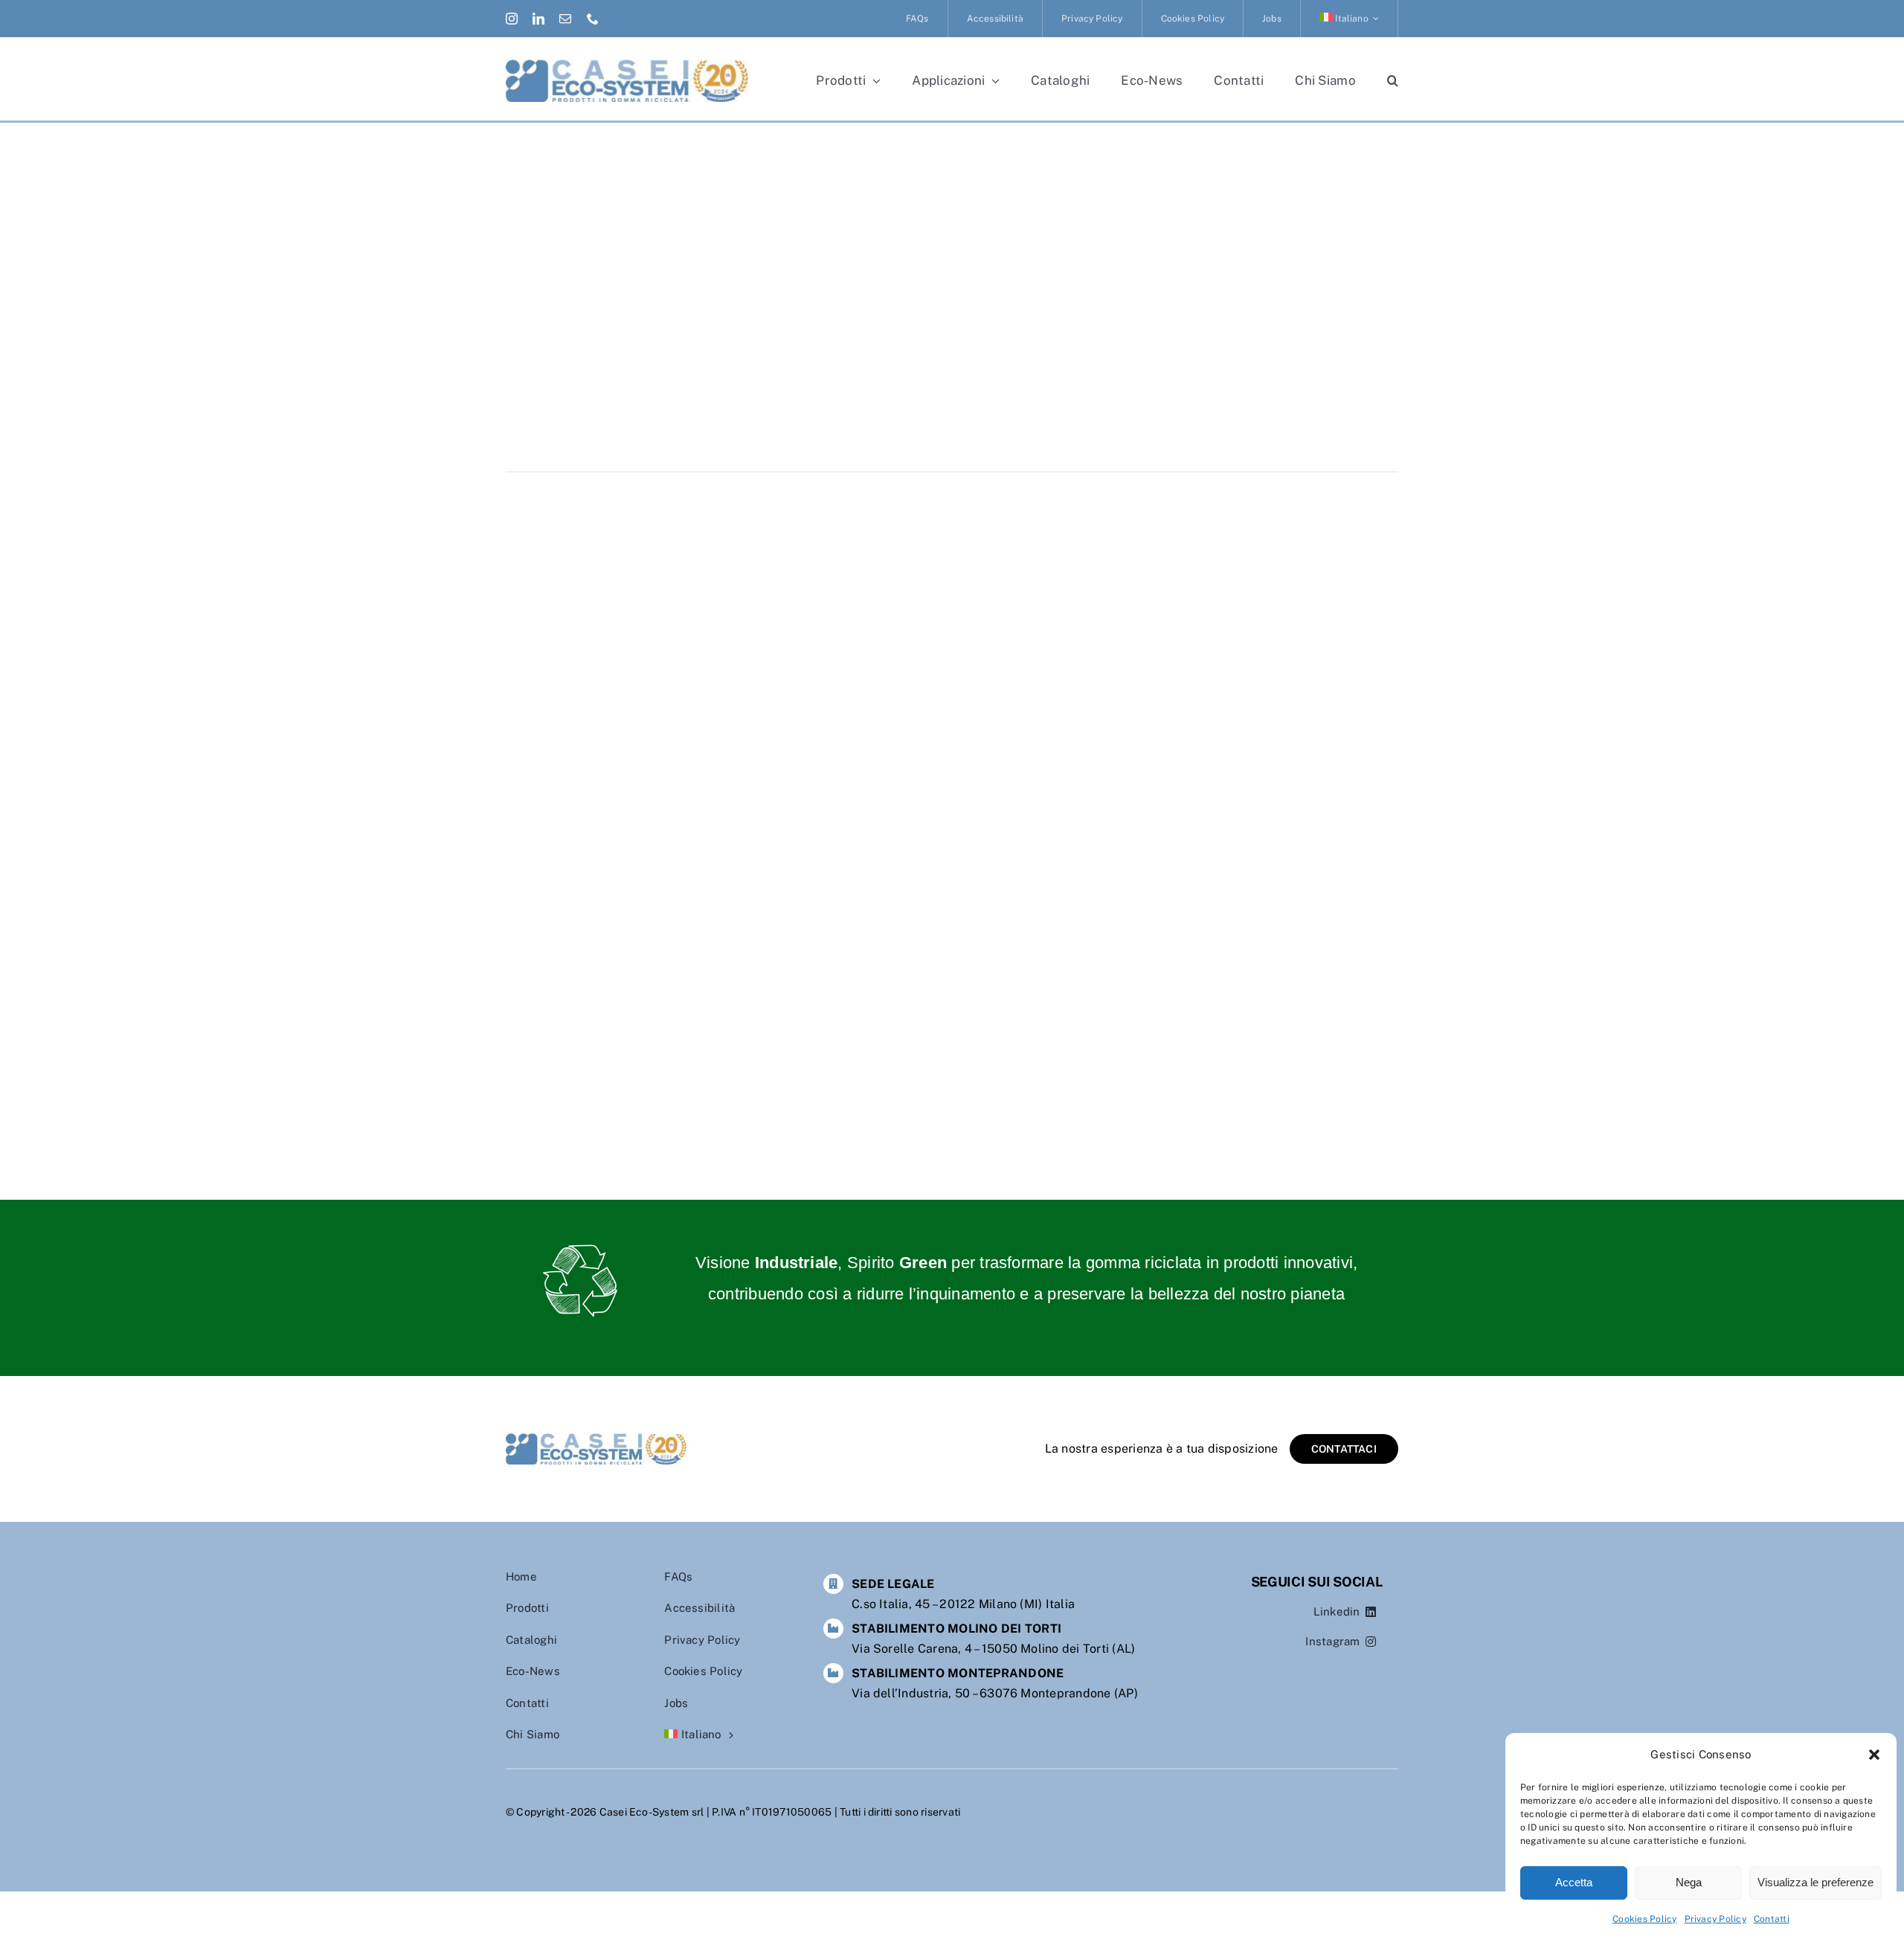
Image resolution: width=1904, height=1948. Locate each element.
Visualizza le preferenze (1815, 1882)
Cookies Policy (1644, 1919)
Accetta (1574, 1882)
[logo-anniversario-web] (627, 65)
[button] (1874, 1755)
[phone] (593, 19)
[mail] (565, 19)
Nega (1689, 1882)
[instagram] (512, 19)
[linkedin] (538, 19)
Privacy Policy (1715, 1919)
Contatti (1772, 1919)
